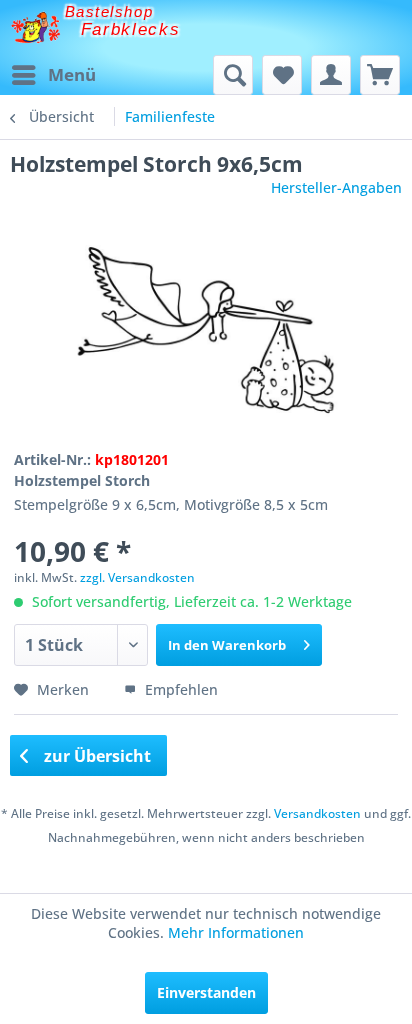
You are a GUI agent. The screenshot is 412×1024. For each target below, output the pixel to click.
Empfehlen (179, 689)
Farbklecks (131, 29)
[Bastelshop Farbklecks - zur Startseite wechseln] (35, 27)
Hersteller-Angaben (336, 187)
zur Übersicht (95, 756)
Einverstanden (206, 992)
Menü (72, 74)
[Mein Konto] (331, 75)
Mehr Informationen (236, 932)
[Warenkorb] (380, 75)
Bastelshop (109, 11)
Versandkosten (317, 813)
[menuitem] (53, 75)
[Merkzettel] (282, 75)
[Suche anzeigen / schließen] (233, 75)
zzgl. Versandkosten (137, 577)
